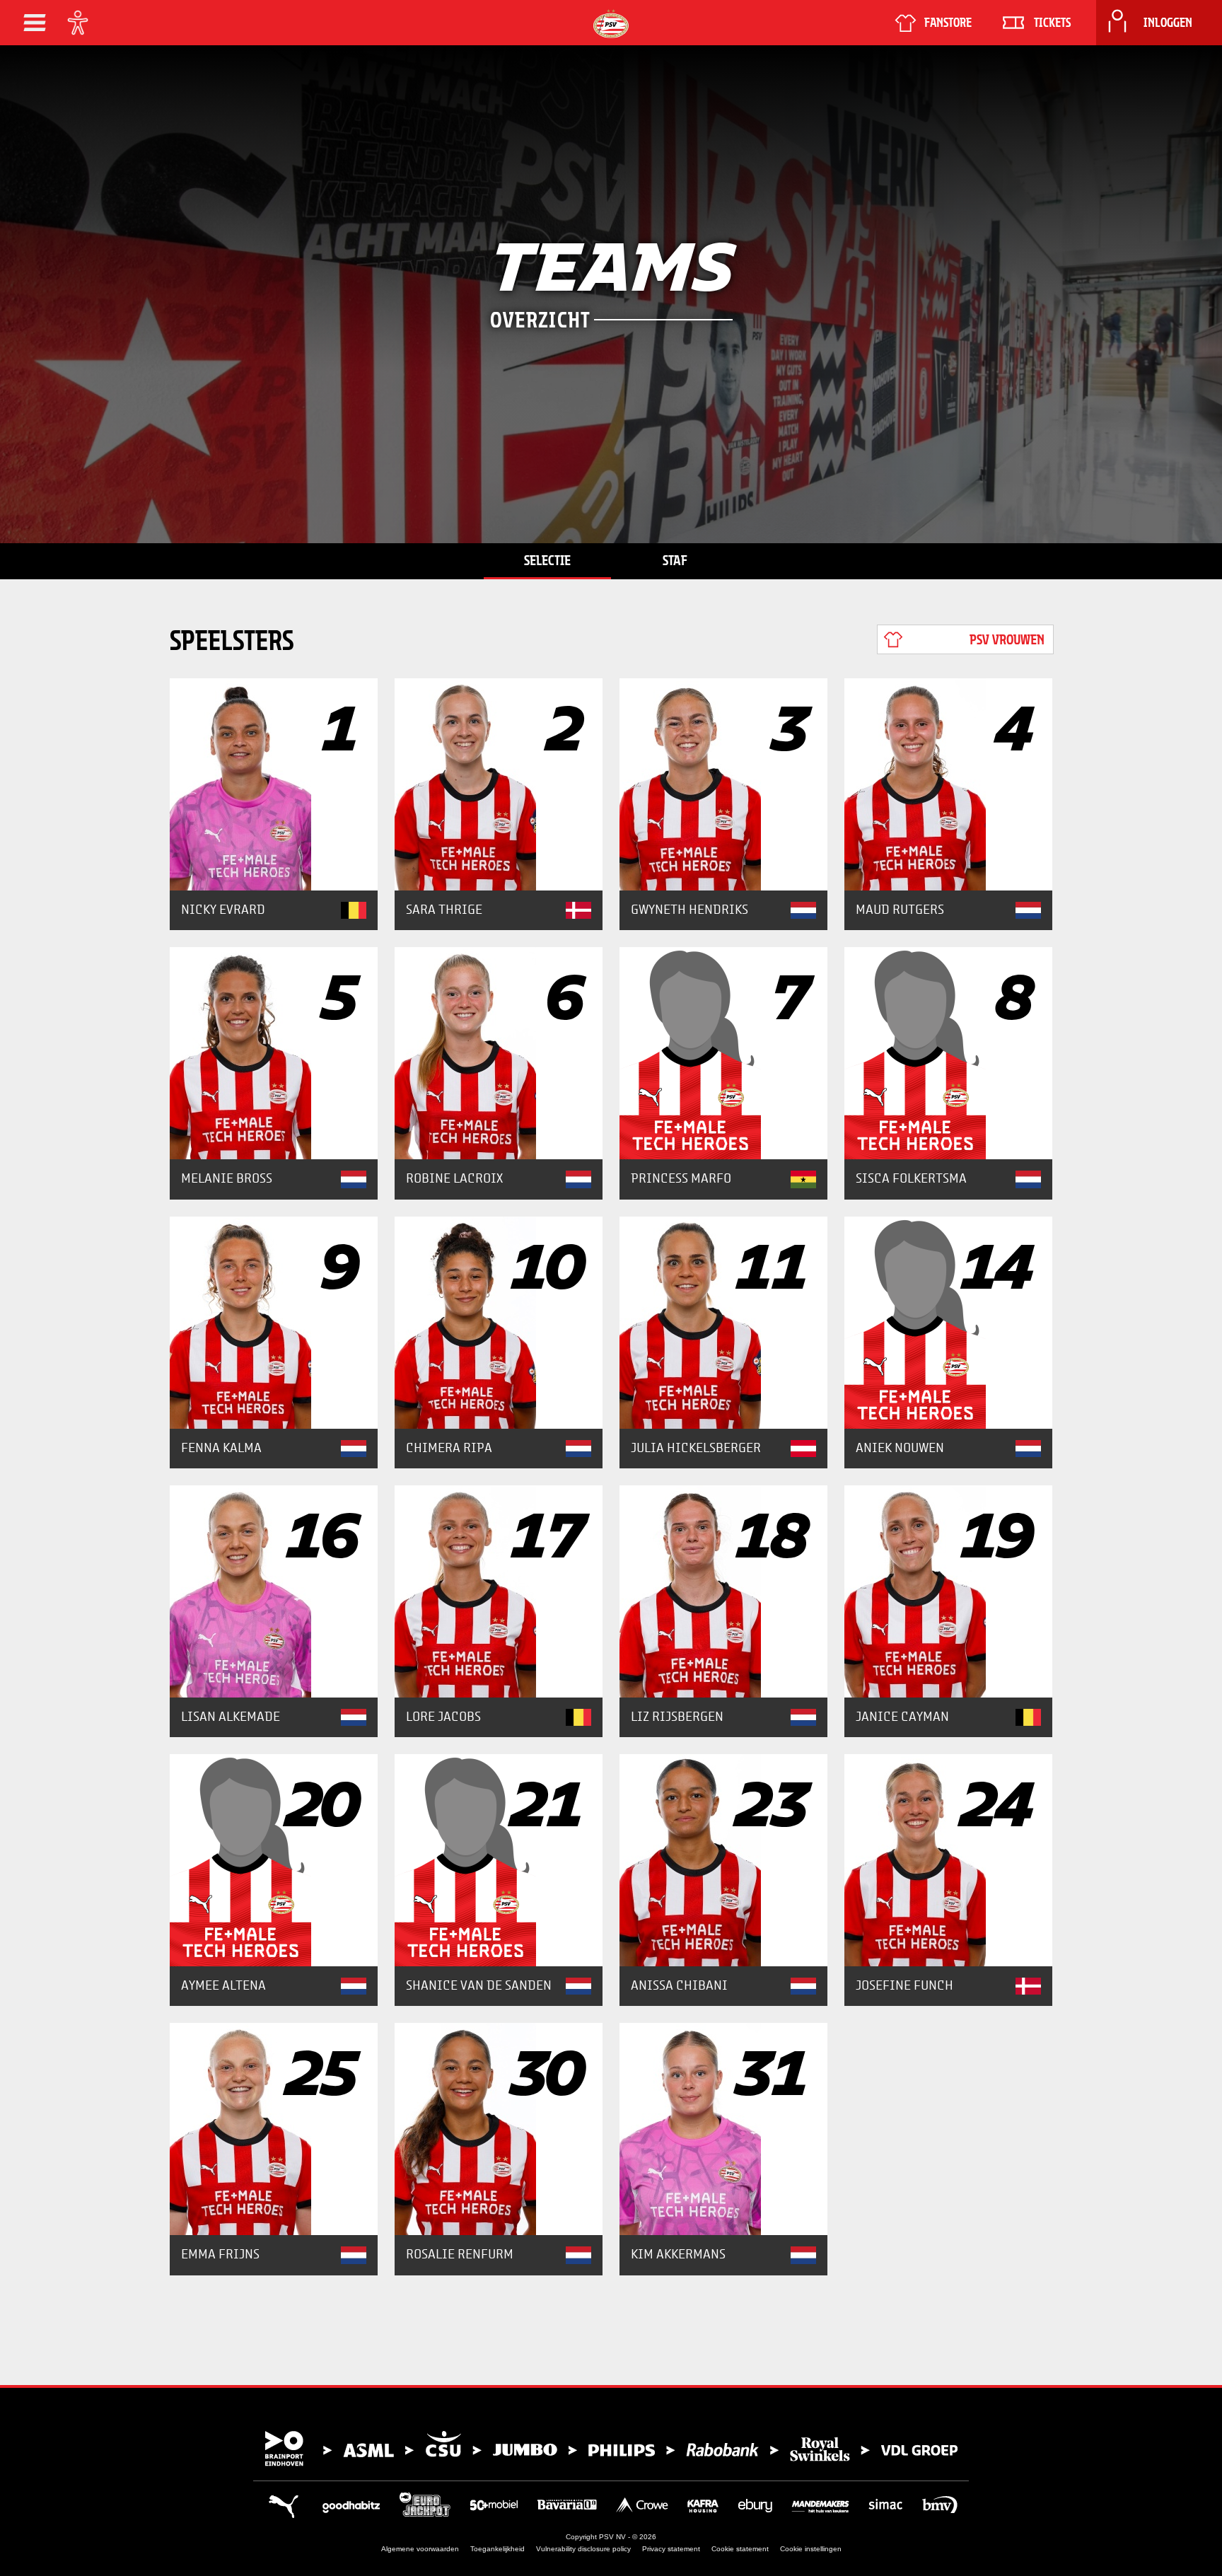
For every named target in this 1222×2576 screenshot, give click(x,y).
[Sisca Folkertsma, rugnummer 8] (948, 1053)
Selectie (547, 560)
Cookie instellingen (811, 2549)
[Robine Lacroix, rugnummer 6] (499, 1053)
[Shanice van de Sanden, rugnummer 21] (499, 1860)
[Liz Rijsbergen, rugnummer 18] (723, 1591)
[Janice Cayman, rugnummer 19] (948, 1591)
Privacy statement (671, 2549)
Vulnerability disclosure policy (583, 2549)
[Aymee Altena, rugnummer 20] (274, 1860)
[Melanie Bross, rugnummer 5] (274, 1053)
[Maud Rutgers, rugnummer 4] (948, 784)
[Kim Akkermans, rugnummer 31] (723, 2129)
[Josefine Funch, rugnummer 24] (948, 1860)
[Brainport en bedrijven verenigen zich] (611, 2449)
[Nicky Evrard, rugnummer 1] (274, 784)
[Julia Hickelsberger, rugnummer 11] (723, 1323)
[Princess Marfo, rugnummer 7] (723, 1053)
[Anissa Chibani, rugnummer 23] (723, 1860)
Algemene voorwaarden (420, 2549)
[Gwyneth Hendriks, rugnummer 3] (723, 784)
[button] (35, 23)
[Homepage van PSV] (611, 24)
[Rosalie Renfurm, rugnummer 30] (499, 2129)
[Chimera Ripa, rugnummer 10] (499, 1323)
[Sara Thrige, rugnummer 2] (499, 784)
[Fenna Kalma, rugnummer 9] (274, 1323)
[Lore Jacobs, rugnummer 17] (499, 1591)
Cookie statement (740, 2549)
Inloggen (1168, 23)
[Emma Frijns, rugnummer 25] (274, 2129)
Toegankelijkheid (497, 2549)
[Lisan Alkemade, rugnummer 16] (274, 1591)
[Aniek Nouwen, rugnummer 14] (948, 1323)
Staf (675, 560)
